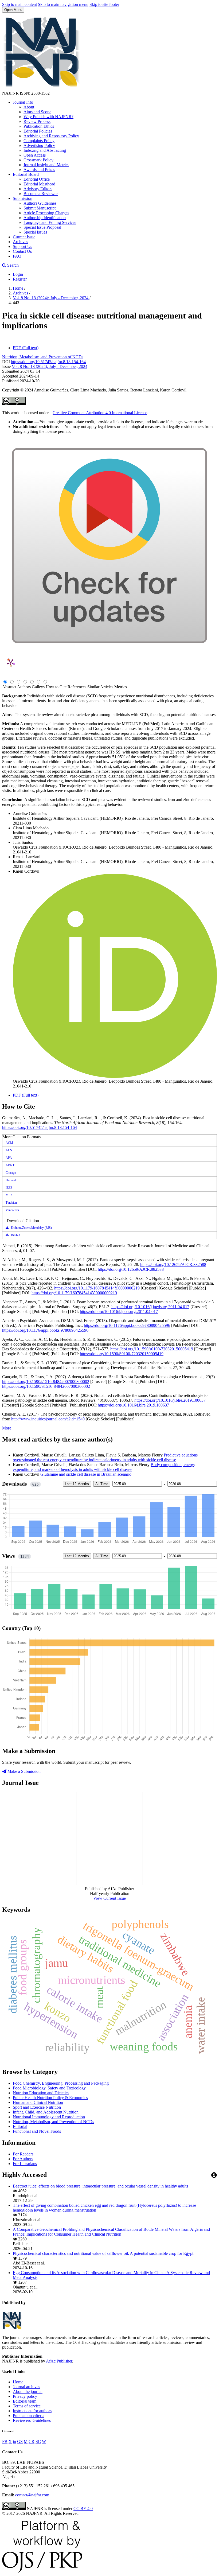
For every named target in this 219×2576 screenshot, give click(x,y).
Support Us (22, 246)
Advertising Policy (39, 145)
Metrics (121, 687)
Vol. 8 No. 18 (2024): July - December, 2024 (51, 298)
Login (18, 274)
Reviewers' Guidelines (32, 2420)
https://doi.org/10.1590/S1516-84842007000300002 (46, 1386)
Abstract (9, 687)
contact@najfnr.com (32, 2495)
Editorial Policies (38, 131)
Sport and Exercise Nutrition (37, 2107)
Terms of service (27, 2406)
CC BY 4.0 (83, 2509)
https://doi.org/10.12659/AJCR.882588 (173, 1264)
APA (9, 1158)
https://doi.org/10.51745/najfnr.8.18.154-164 (48, 362)
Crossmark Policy (38, 160)
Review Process (37, 121)
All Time (102, 1484)
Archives (20, 242)
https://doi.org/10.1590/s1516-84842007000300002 (46, 1382)
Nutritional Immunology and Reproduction (49, 2117)
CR (32, 2441)
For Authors (23, 2159)
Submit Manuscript (40, 208)
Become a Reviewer (41, 194)
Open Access (35, 155)
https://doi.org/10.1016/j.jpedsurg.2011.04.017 (150, 1307)
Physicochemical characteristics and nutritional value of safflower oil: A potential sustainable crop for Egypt (103, 2253)
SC (38, 2441)
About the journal (28, 2392)
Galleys (38, 687)
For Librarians (25, 2164)
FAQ (17, 256)
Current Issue (24, 237)
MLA (9, 1195)
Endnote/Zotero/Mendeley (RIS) (31, 1228)
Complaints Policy (39, 141)
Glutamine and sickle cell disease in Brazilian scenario (86, 1474)
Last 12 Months (77, 1484)
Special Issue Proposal (42, 227)
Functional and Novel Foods (37, 2131)
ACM (9, 1143)
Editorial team (25, 2401)
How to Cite (56, 687)
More (7, 1428)
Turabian (11, 1203)
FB (5, 2441)
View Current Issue (109, 1898)
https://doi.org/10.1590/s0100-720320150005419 (152, 1349)
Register (20, 279)
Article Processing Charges (46, 213)
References (77, 687)
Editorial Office (37, 179)
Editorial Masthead (39, 184)
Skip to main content (19, 4)
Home (19, 288)
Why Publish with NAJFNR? (48, 117)
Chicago (11, 1173)
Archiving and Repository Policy (51, 136)
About (29, 107)
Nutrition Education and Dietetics (41, 2093)
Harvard (11, 1180)
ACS (9, 1150)
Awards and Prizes (39, 170)
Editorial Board (26, 174)
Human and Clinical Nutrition (38, 2102)
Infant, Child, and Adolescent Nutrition (46, 2112)
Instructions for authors (32, 2411)
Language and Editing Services (50, 222)
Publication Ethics (39, 126)
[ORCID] (115, 1076)
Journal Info (23, 102)
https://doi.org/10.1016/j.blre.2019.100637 (170, 1400)
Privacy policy (25, 2396)
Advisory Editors (38, 189)
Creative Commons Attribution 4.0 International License (100, 413)
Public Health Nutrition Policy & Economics (50, 2098)
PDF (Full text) (26, 348)
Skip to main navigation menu (63, 4)
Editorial (20, 2126)
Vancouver (12, 1210)
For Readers (23, 2154)
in (14, 2441)
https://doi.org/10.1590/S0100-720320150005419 (122, 1354)
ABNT (10, 1165)
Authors (24, 687)
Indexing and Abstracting (45, 150)
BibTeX (15, 1235)
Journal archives (26, 2387)
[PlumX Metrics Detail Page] (11, 663)
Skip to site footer (104, 4)
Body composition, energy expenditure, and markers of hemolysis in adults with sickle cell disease (104, 1467)
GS (20, 2441)
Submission (23, 198)
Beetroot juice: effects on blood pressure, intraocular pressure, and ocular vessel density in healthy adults (100, 2186)
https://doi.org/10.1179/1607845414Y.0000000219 (97, 1288)
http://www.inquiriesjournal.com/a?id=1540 (48, 1419)
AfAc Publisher (59, 2361)
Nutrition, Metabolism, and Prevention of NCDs (43, 357)
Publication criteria (29, 2416)
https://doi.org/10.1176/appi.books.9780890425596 (127, 1325)
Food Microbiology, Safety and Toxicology (49, 2088)
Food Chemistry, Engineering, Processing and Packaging (61, 2083)
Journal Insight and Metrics (46, 165)
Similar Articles (100, 687)
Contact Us (22, 251)
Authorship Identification (45, 218)
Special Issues (35, 232)
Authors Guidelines (40, 203)
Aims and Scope (37, 112)
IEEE (9, 1188)
